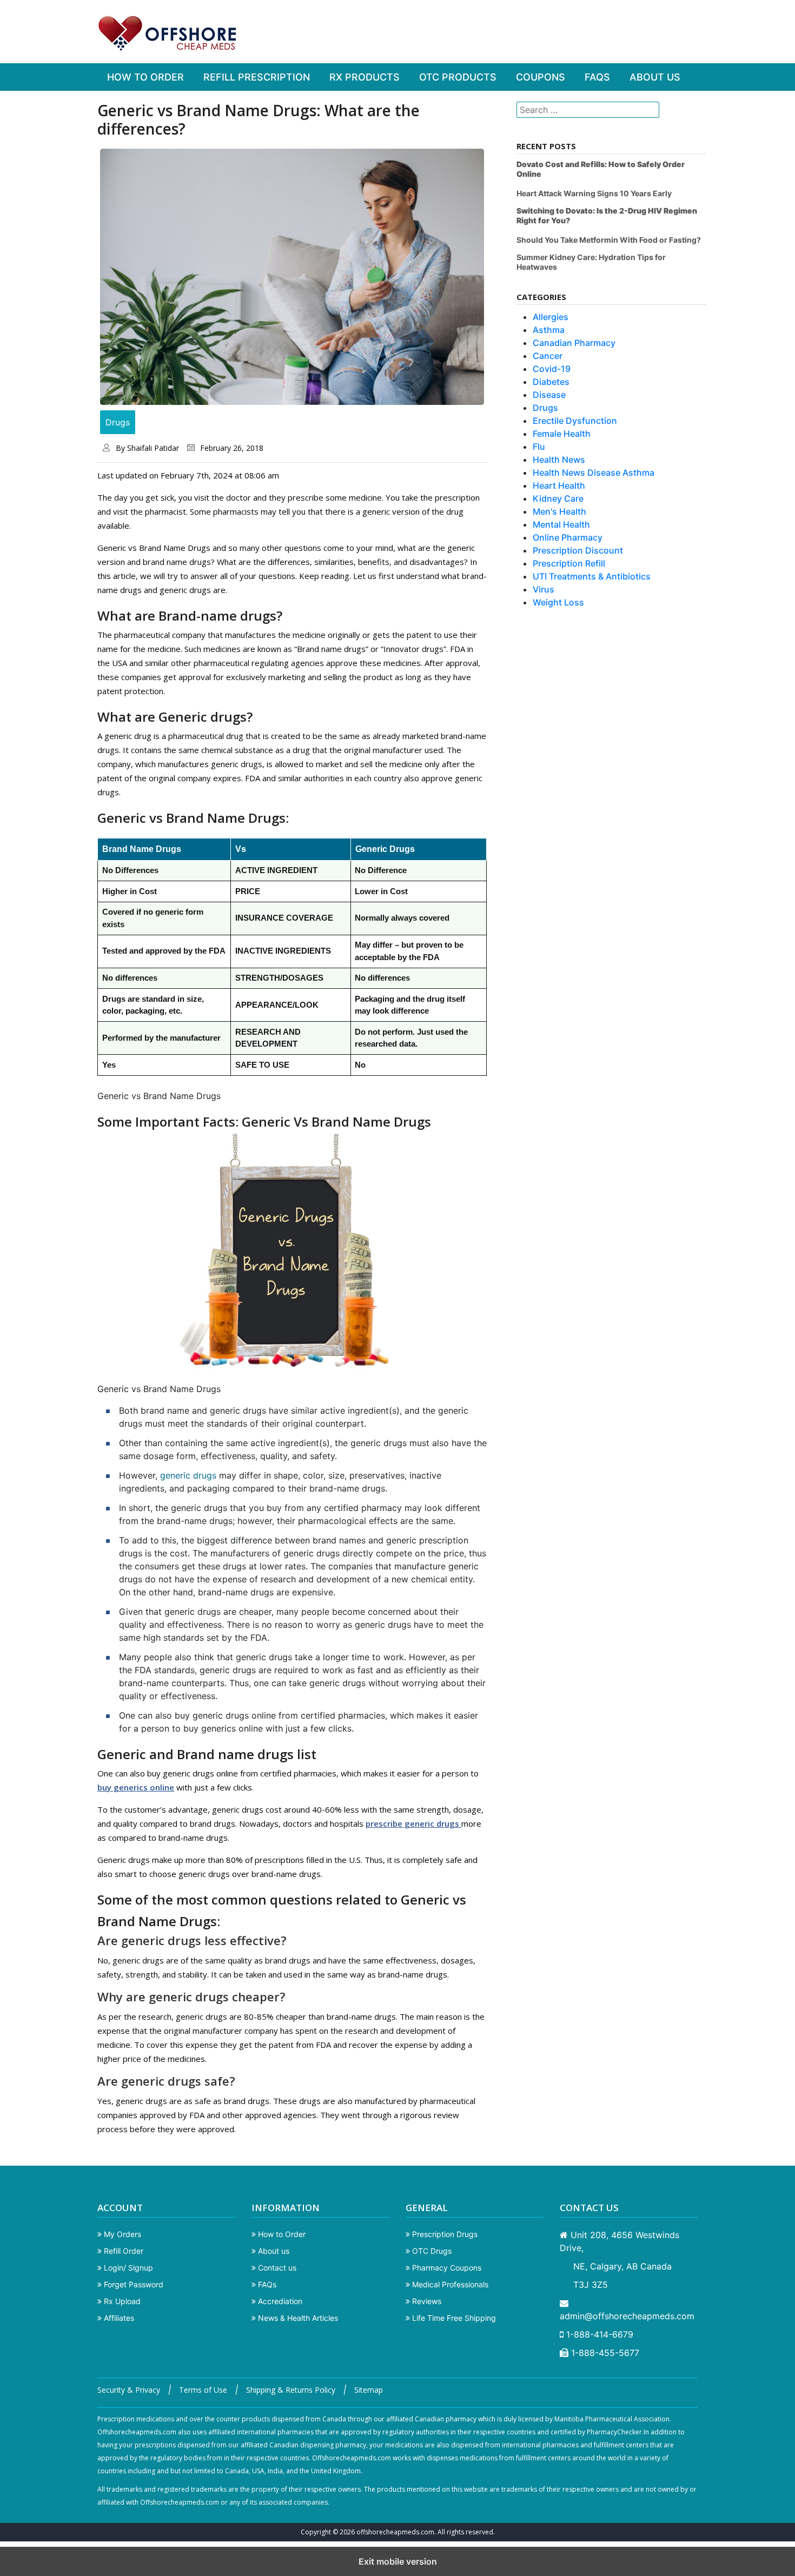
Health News (559, 460)
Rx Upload (121, 2301)
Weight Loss (558, 602)
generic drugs (188, 1475)
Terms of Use (203, 2390)
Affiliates (118, 2318)
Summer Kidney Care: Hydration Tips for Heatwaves (591, 262)
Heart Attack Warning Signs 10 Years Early (594, 193)
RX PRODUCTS (365, 77)
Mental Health (561, 524)
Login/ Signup (127, 2268)
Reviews (426, 2301)
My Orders (121, 2234)
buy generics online (136, 1787)
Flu (539, 447)
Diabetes (551, 382)
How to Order (281, 2234)
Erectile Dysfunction (575, 421)
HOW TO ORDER (145, 77)
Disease (549, 395)
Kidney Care (558, 498)
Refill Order (122, 2251)
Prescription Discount (578, 550)
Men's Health (559, 511)
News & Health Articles (297, 2318)
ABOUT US (655, 77)
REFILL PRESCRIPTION (257, 77)
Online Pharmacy (568, 537)
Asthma (549, 330)
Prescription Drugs (444, 2234)
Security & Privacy (129, 2390)
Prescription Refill (569, 563)
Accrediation (279, 2301)
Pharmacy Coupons (446, 2268)
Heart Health (559, 485)
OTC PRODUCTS (458, 77)
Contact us (276, 2268)
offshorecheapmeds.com (395, 2532)
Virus (544, 589)
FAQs (266, 2284)
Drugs (118, 422)
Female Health (562, 434)
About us (273, 2251)
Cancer (548, 356)
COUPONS (541, 77)
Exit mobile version (398, 2561)
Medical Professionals (449, 2284)
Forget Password (132, 2284)
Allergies (551, 317)
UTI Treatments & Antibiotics (592, 576)
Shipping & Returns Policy (291, 2390)
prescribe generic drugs (413, 1823)
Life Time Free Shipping (453, 2318)
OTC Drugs (431, 2251)
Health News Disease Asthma (594, 472)
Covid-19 (552, 369)
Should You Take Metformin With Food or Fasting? (609, 240)
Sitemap (369, 2390)
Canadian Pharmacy (574, 343)
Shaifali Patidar (153, 448)
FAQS (597, 77)
